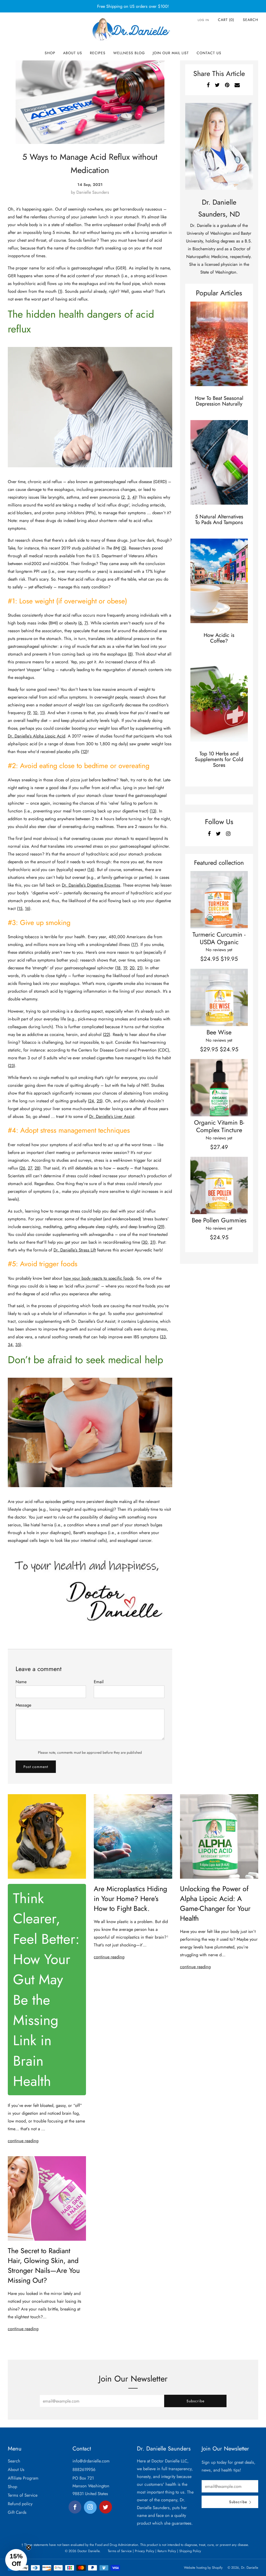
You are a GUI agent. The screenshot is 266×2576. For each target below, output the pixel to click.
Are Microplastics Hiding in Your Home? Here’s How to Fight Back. (130, 1899)
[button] (16, 2560)
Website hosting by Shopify (203, 2568)
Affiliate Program (23, 2478)
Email (99, 1682)
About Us (73, 53)
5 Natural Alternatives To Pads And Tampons (219, 520)
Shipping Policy (190, 2551)
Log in (203, 20)
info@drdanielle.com (91, 2461)
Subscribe (195, 2401)
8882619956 (84, 2469)
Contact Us (209, 53)
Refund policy (20, 2504)
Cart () (226, 20)
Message (23, 1705)
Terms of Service (23, 2495)
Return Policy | (167, 2551)
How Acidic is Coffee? (219, 638)
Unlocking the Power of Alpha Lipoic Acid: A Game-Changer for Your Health (215, 1903)
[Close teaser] (29, 2547)
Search (251, 20)
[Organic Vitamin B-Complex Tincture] (219, 1088)
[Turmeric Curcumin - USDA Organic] (219, 900)
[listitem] (133, 6)
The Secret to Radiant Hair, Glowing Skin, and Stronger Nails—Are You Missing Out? (44, 2265)
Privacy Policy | (145, 2551)
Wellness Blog (129, 53)
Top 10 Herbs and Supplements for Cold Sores (219, 759)
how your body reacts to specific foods (98, 1278)
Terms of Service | (121, 2551)
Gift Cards (17, 2512)
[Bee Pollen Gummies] (219, 1185)
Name (21, 1682)
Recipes (98, 53)
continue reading (23, 2141)
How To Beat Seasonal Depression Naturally (219, 401)
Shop (50, 53)
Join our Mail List (171, 53)
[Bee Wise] (219, 997)
